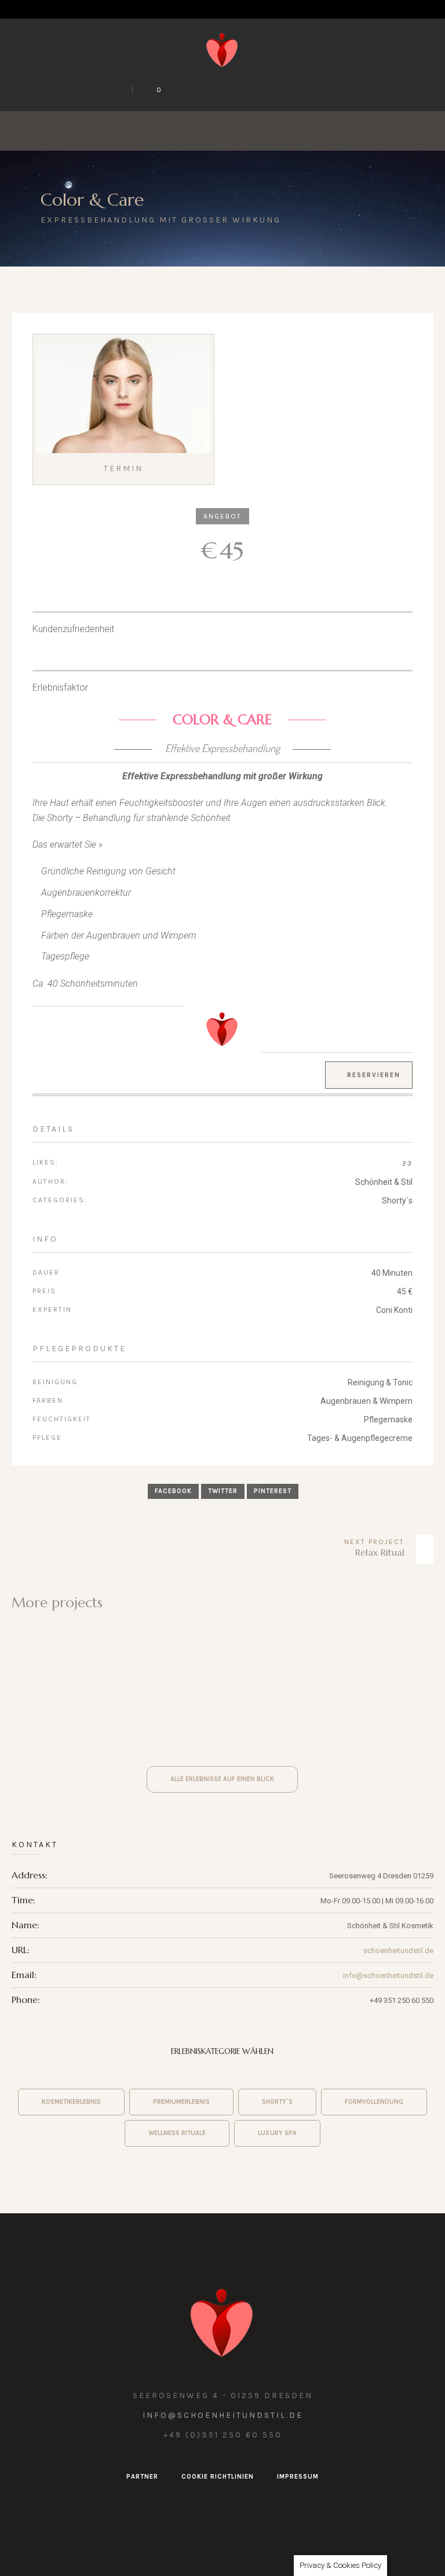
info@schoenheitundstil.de (388, 1975)
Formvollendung (374, 2102)
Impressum (298, 2477)
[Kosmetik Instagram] (209, 89)
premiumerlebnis (181, 2102)
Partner (142, 2477)
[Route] (292, 89)
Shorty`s (397, 1201)
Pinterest (273, 1491)
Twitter (223, 1491)
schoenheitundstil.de (398, 1951)
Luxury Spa (277, 2133)
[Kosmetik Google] (264, 89)
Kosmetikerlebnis (71, 2102)
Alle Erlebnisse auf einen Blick (222, 1779)
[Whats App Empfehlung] (320, 89)
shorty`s (277, 2102)
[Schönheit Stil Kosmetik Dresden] (222, 49)
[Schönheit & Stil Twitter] (181, 89)
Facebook (173, 1491)
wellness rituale (177, 2133)
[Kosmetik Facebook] (236, 89)
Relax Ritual (380, 1552)
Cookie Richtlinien (218, 2477)
